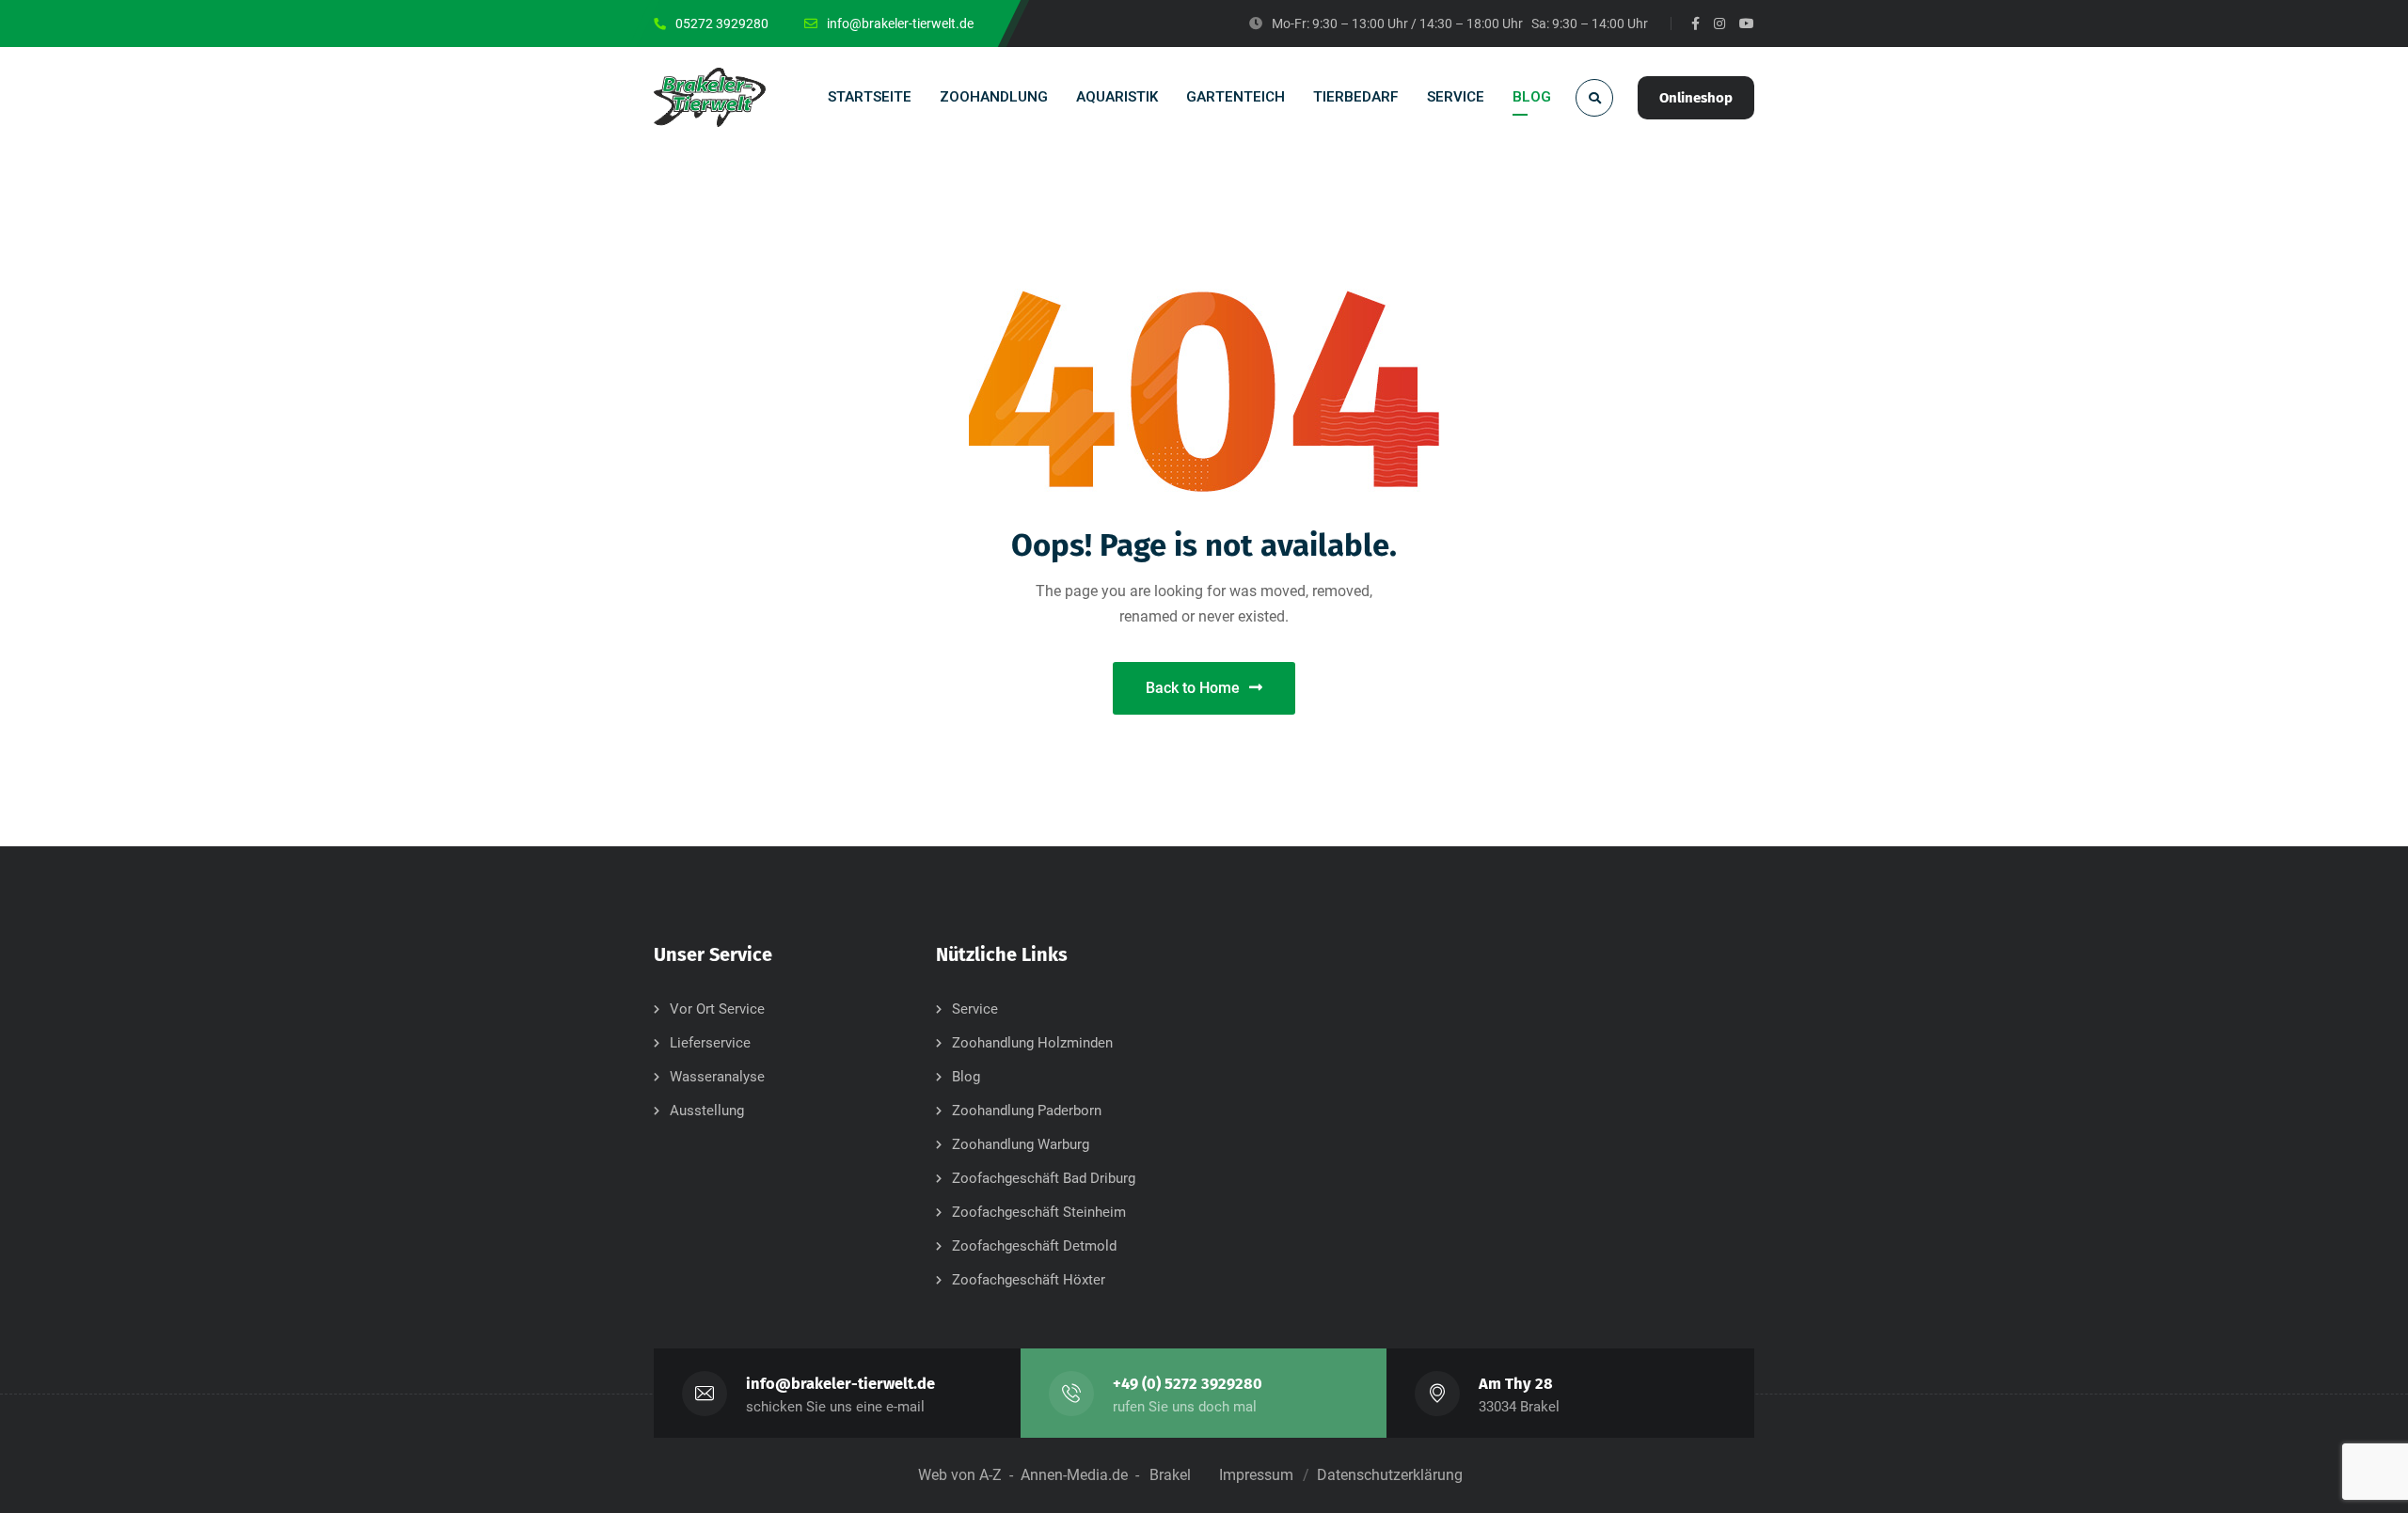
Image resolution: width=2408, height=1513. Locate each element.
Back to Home (1193, 688)
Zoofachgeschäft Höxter (1029, 1280)
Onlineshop (1696, 98)
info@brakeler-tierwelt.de (840, 1384)
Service (975, 1009)
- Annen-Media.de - (1072, 1475)
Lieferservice (710, 1043)
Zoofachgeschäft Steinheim (1039, 1212)
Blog (966, 1077)
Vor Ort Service (717, 1009)
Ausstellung (707, 1111)
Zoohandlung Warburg (1021, 1144)
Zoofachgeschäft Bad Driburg (1044, 1178)
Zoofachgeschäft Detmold (1034, 1246)
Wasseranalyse (717, 1077)
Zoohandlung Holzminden (1032, 1043)
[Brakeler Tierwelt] (724, 97)
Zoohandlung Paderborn (1027, 1111)
